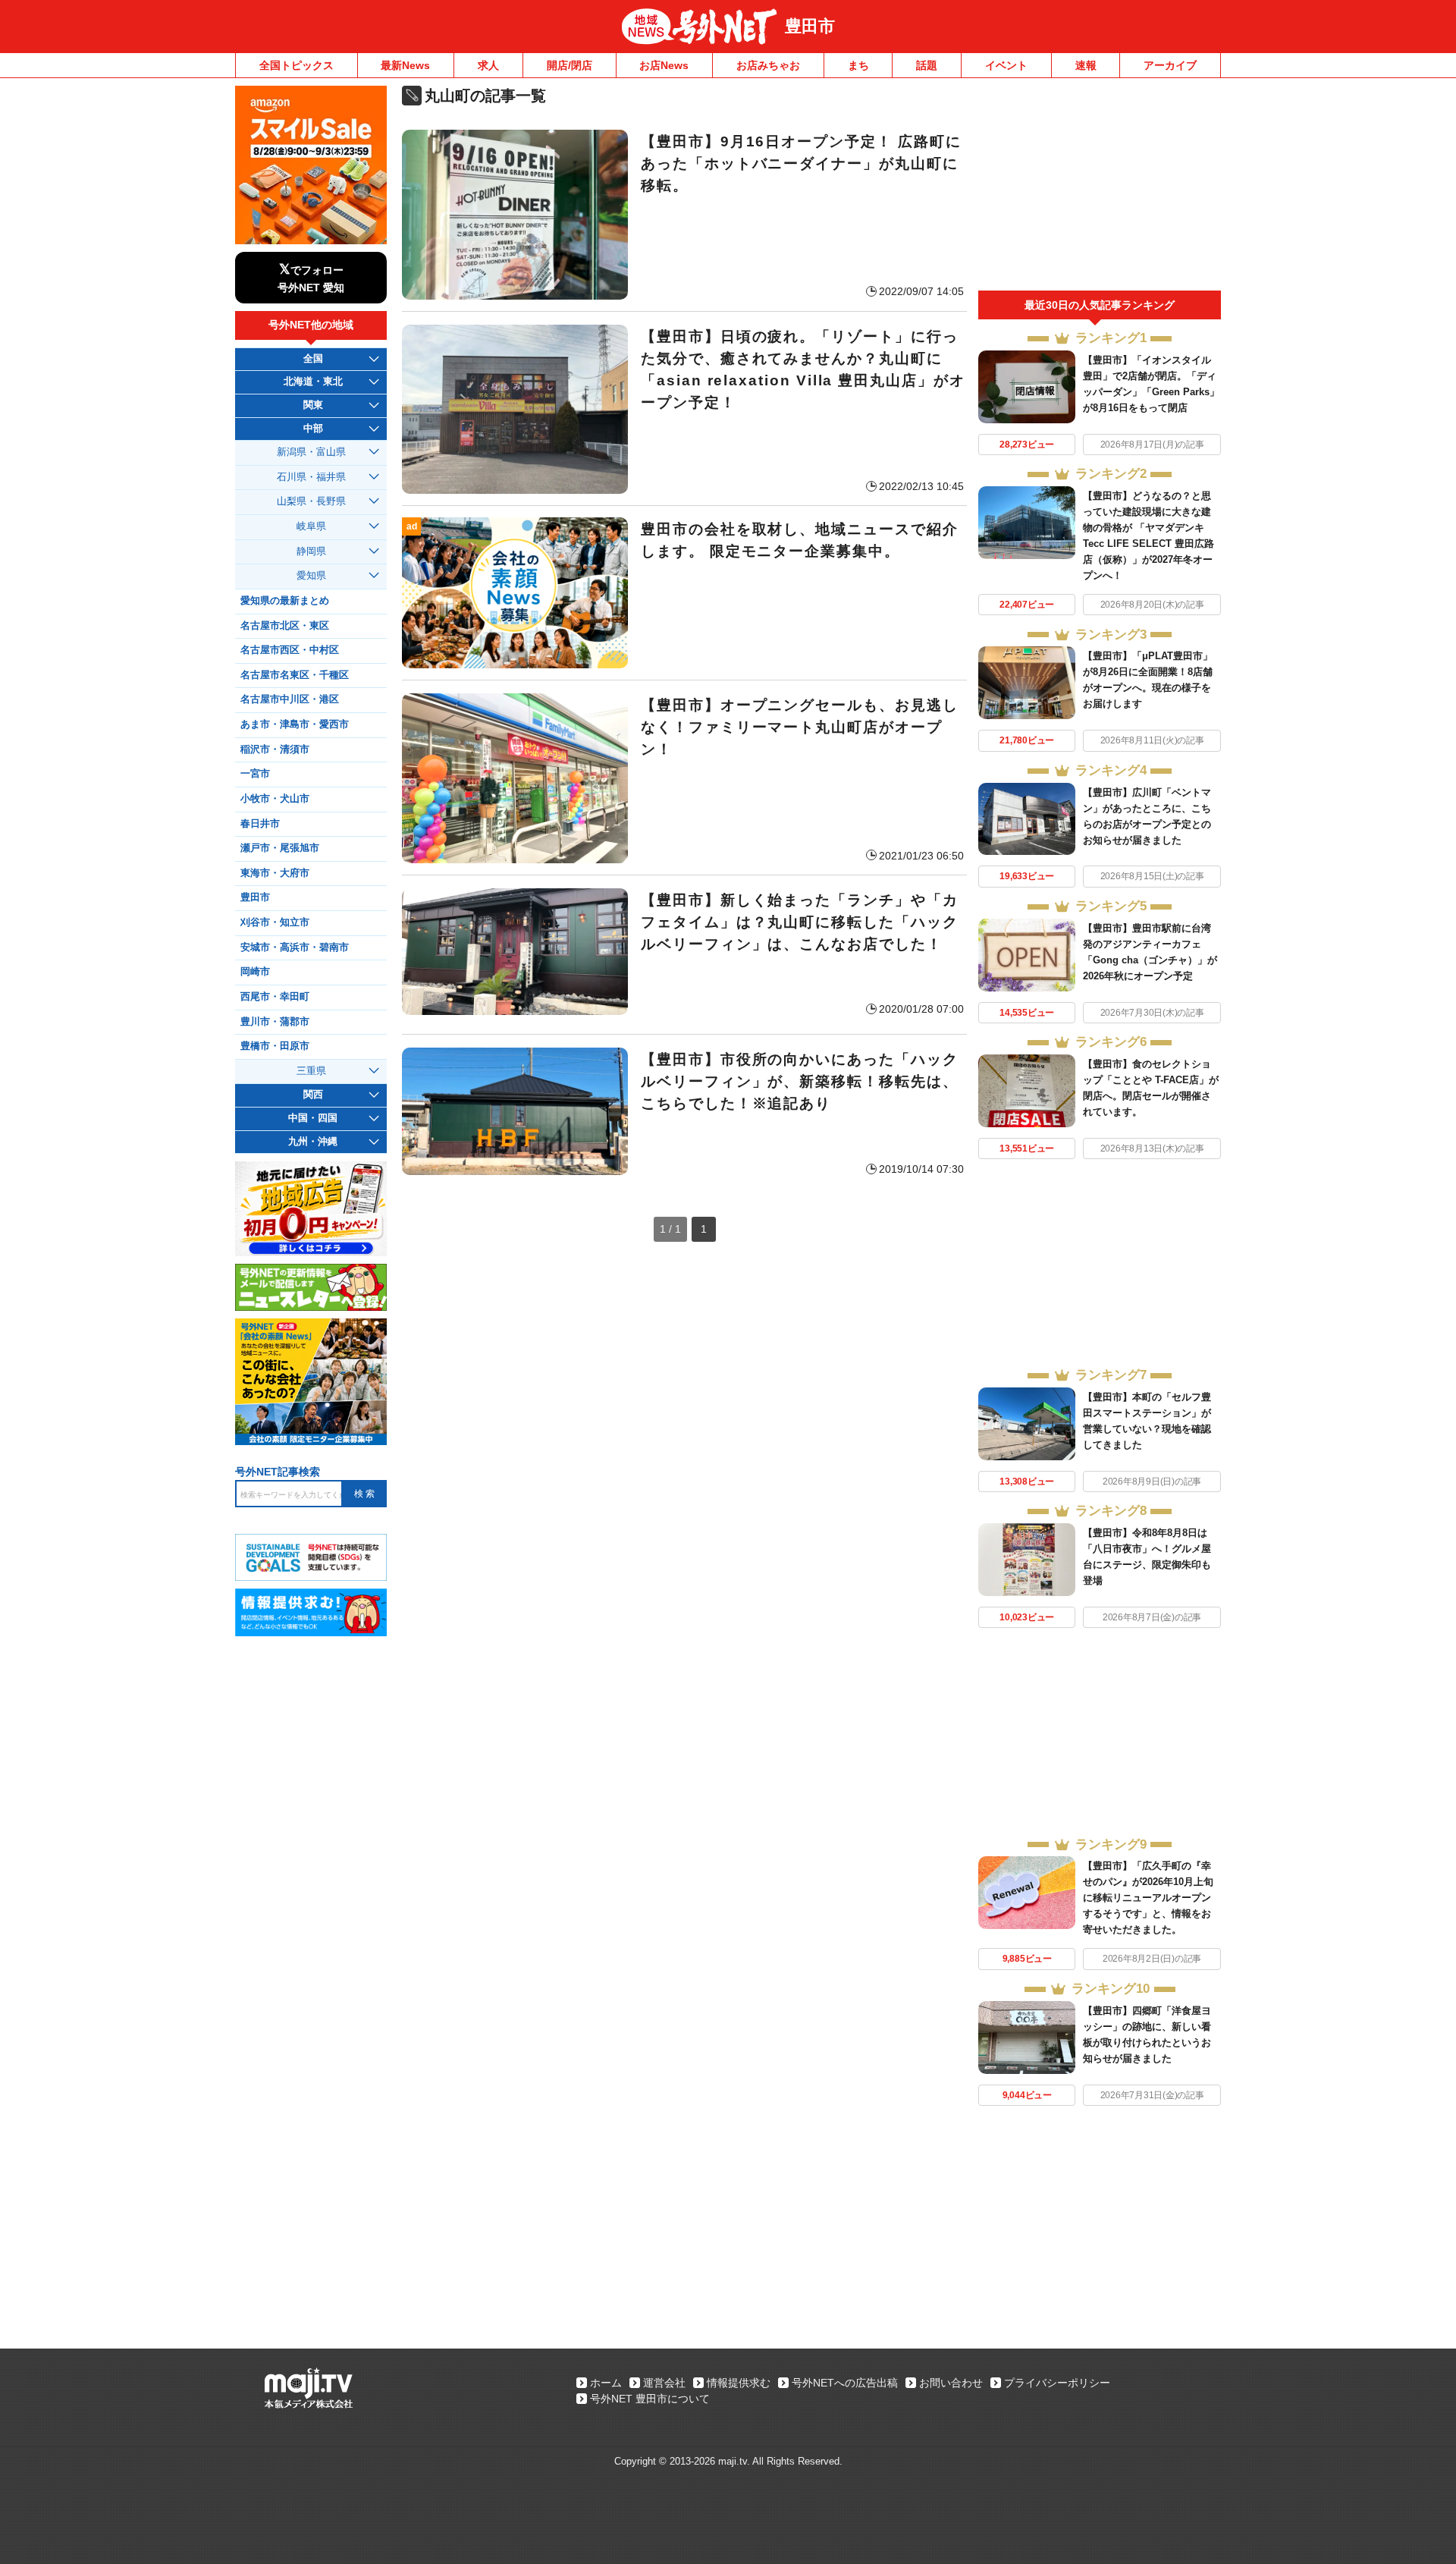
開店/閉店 (570, 65)
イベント (1006, 65)
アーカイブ (1170, 65)
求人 (488, 65)
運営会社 (664, 2383)
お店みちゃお (768, 65)
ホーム (606, 2383)
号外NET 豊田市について (650, 2399)
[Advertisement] (1100, 188)
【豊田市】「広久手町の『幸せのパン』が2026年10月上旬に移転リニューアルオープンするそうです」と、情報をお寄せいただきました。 (1148, 1898)
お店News (664, 65)
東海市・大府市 (275, 873)
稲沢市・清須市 (275, 749)
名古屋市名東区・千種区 (295, 675)
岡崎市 (255, 972)
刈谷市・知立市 (275, 922)
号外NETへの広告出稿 (845, 2383)
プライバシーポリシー (1057, 2383)
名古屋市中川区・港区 (290, 699)
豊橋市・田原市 (275, 1046)
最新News (405, 65)
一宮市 (255, 774)
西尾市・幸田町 (275, 997)
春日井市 (260, 824)
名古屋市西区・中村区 (290, 650)
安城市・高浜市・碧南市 (295, 947)
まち (858, 65)
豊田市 (810, 26)
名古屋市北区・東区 (285, 626)
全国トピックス (297, 65)
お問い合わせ (951, 2383)
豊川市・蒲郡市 (275, 1022)
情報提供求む (739, 2383)
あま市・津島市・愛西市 (295, 724)
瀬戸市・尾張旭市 (280, 848)
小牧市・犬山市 (275, 799)
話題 (927, 65)
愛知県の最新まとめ (285, 601)
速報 (1086, 65)
